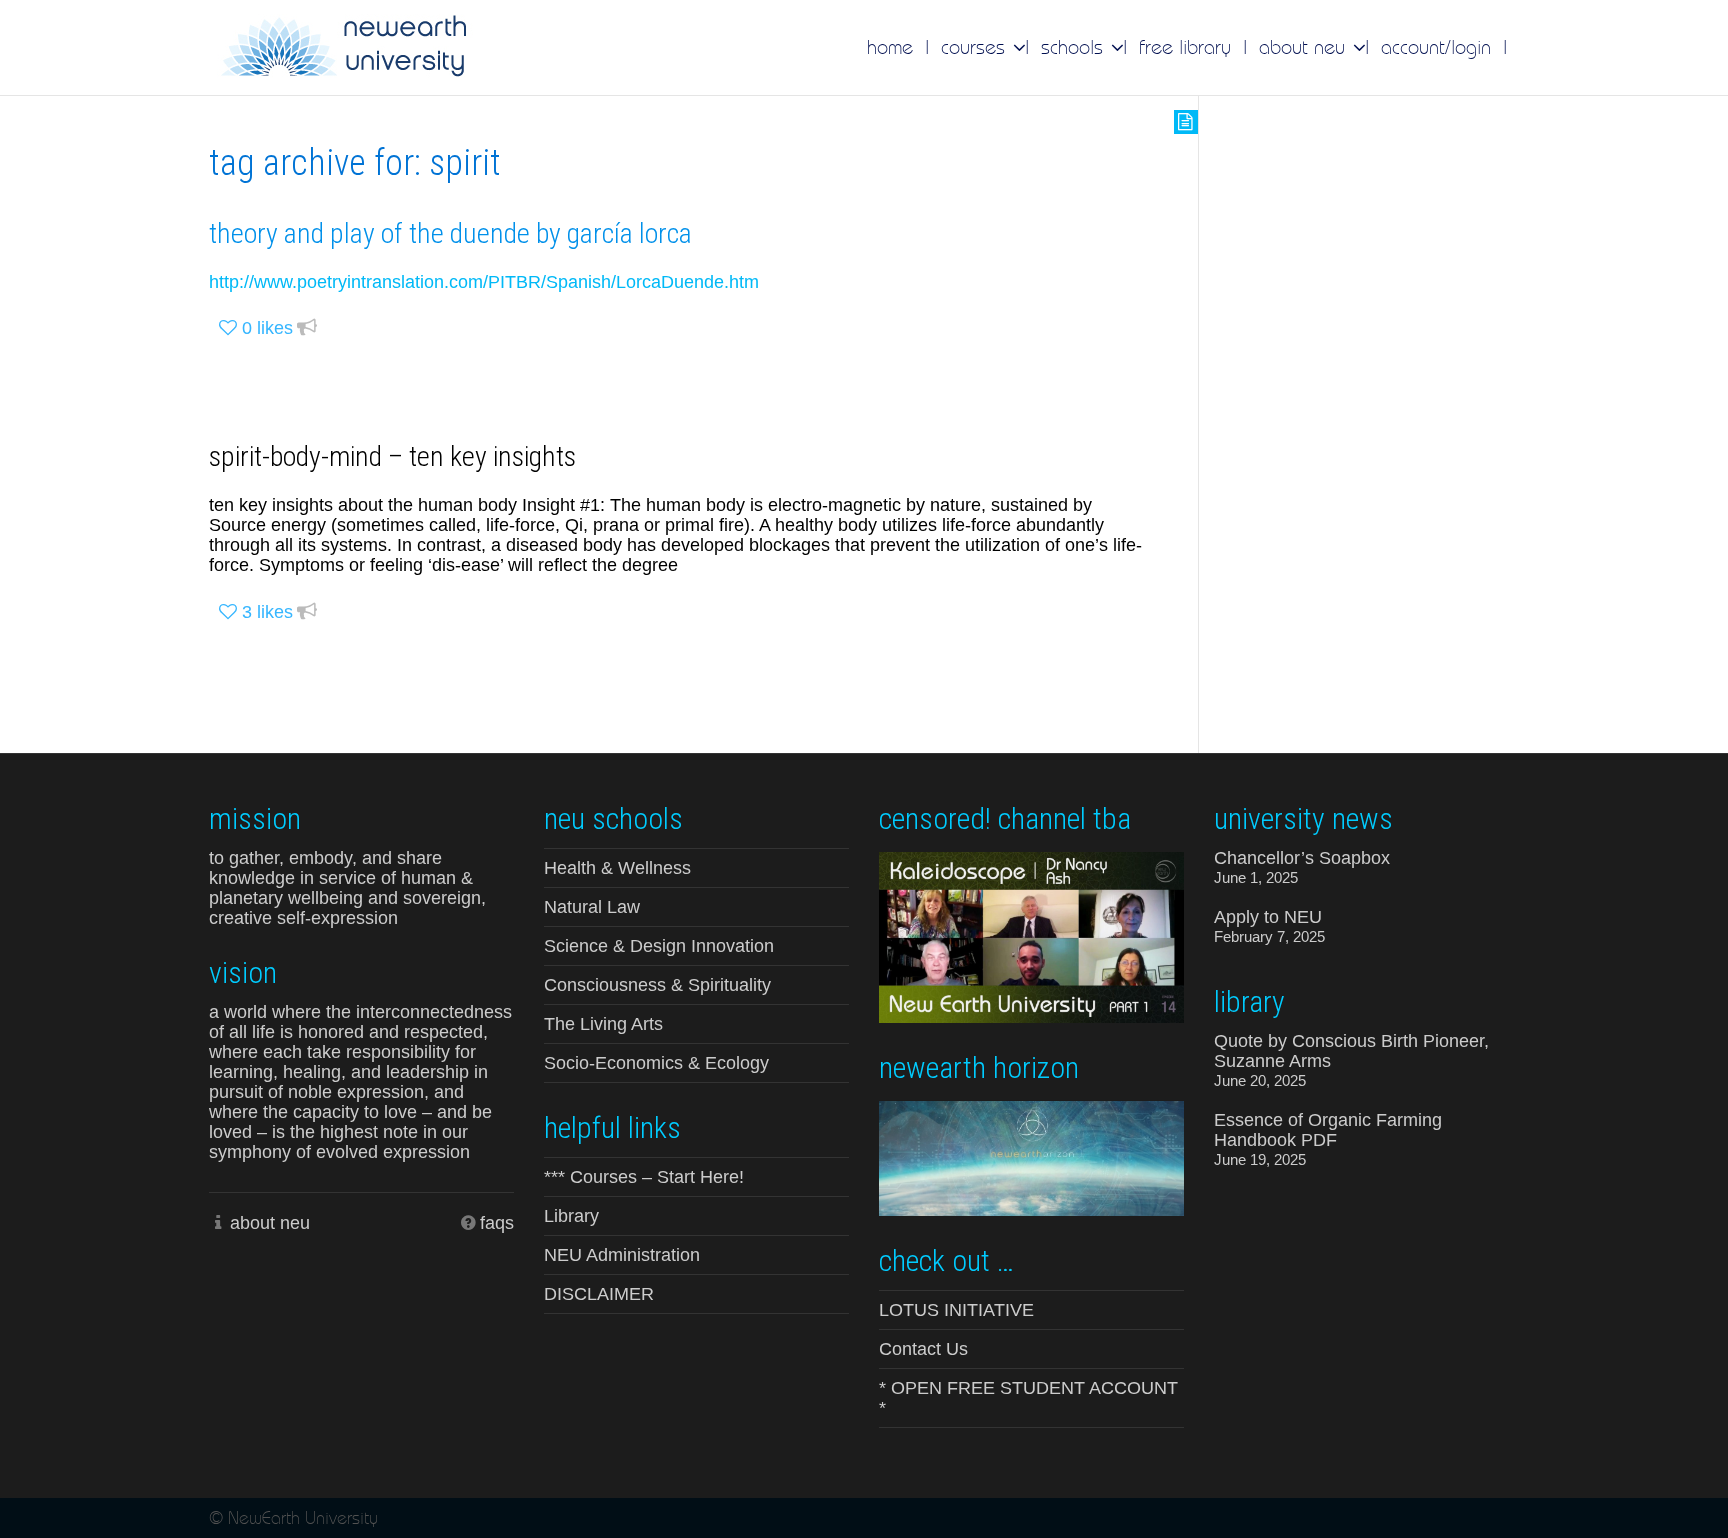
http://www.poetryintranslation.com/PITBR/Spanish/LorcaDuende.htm (484, 282)
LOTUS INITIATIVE (956, 1310)
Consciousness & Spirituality (657, 985)
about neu (270, 1223)
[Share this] (307, 328)
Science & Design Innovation (659, 946)
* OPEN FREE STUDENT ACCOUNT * (1028, 1398)
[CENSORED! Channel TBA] (1031, 936)
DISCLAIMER (599, 1294)
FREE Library (1185, 47)
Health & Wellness (617, 868)
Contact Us (923, 1349)
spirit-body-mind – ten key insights (392, 456)
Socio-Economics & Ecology (656, 1063)
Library (571, 1216)
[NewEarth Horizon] (1031, 1156)
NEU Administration (622, 1255)
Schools (1075, 47)
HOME (890, 47)
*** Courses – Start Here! (644, 1177)
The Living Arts (603, 1024)
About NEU (1305, 47)
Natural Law (592, 907)
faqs (497, 1223)
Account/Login (1436, 47)
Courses (976, 47)
